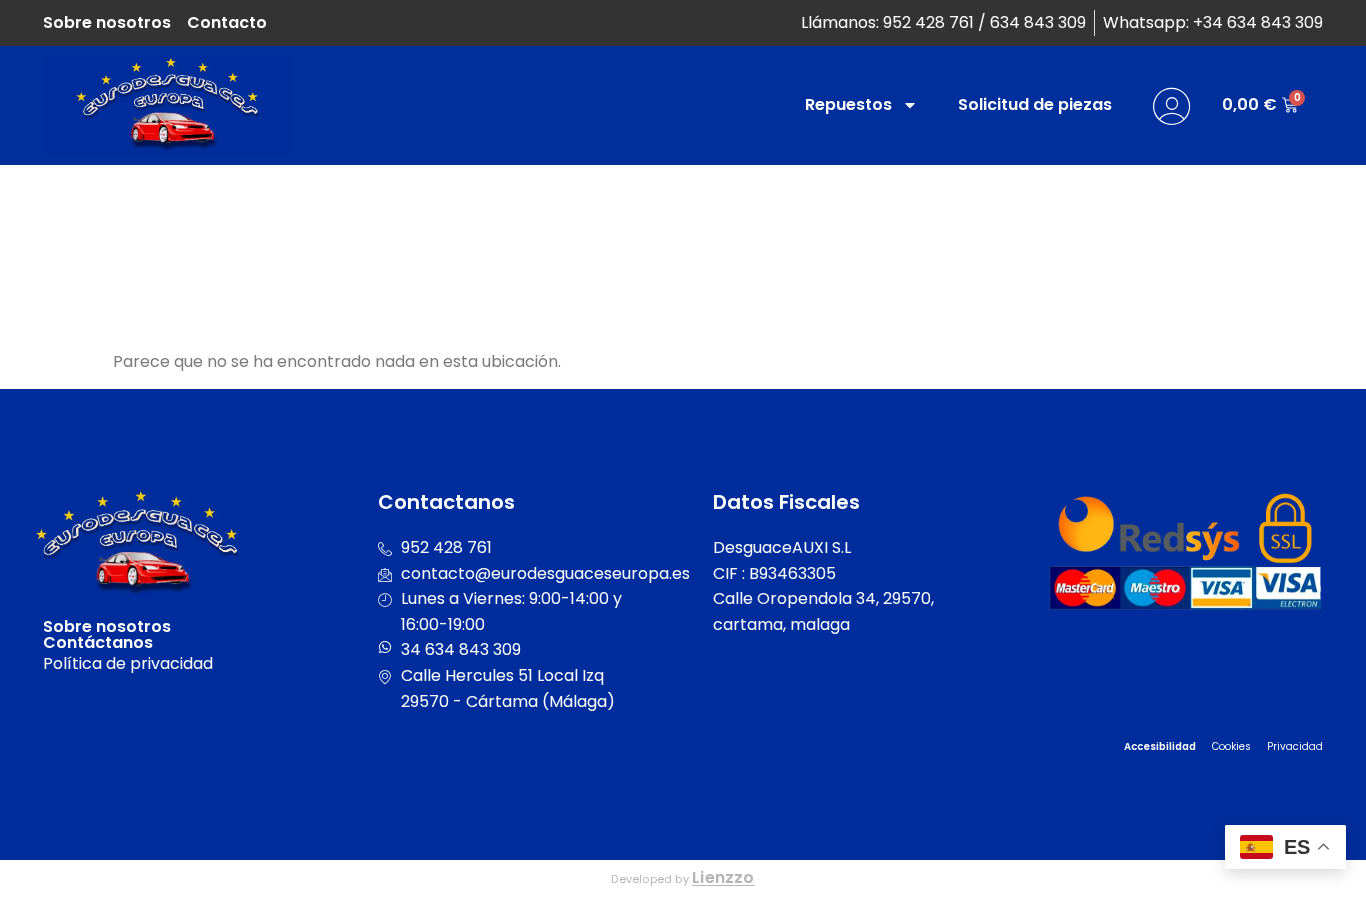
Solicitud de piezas (1035, 104)
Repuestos (848, 104)
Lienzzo (723, 877)
